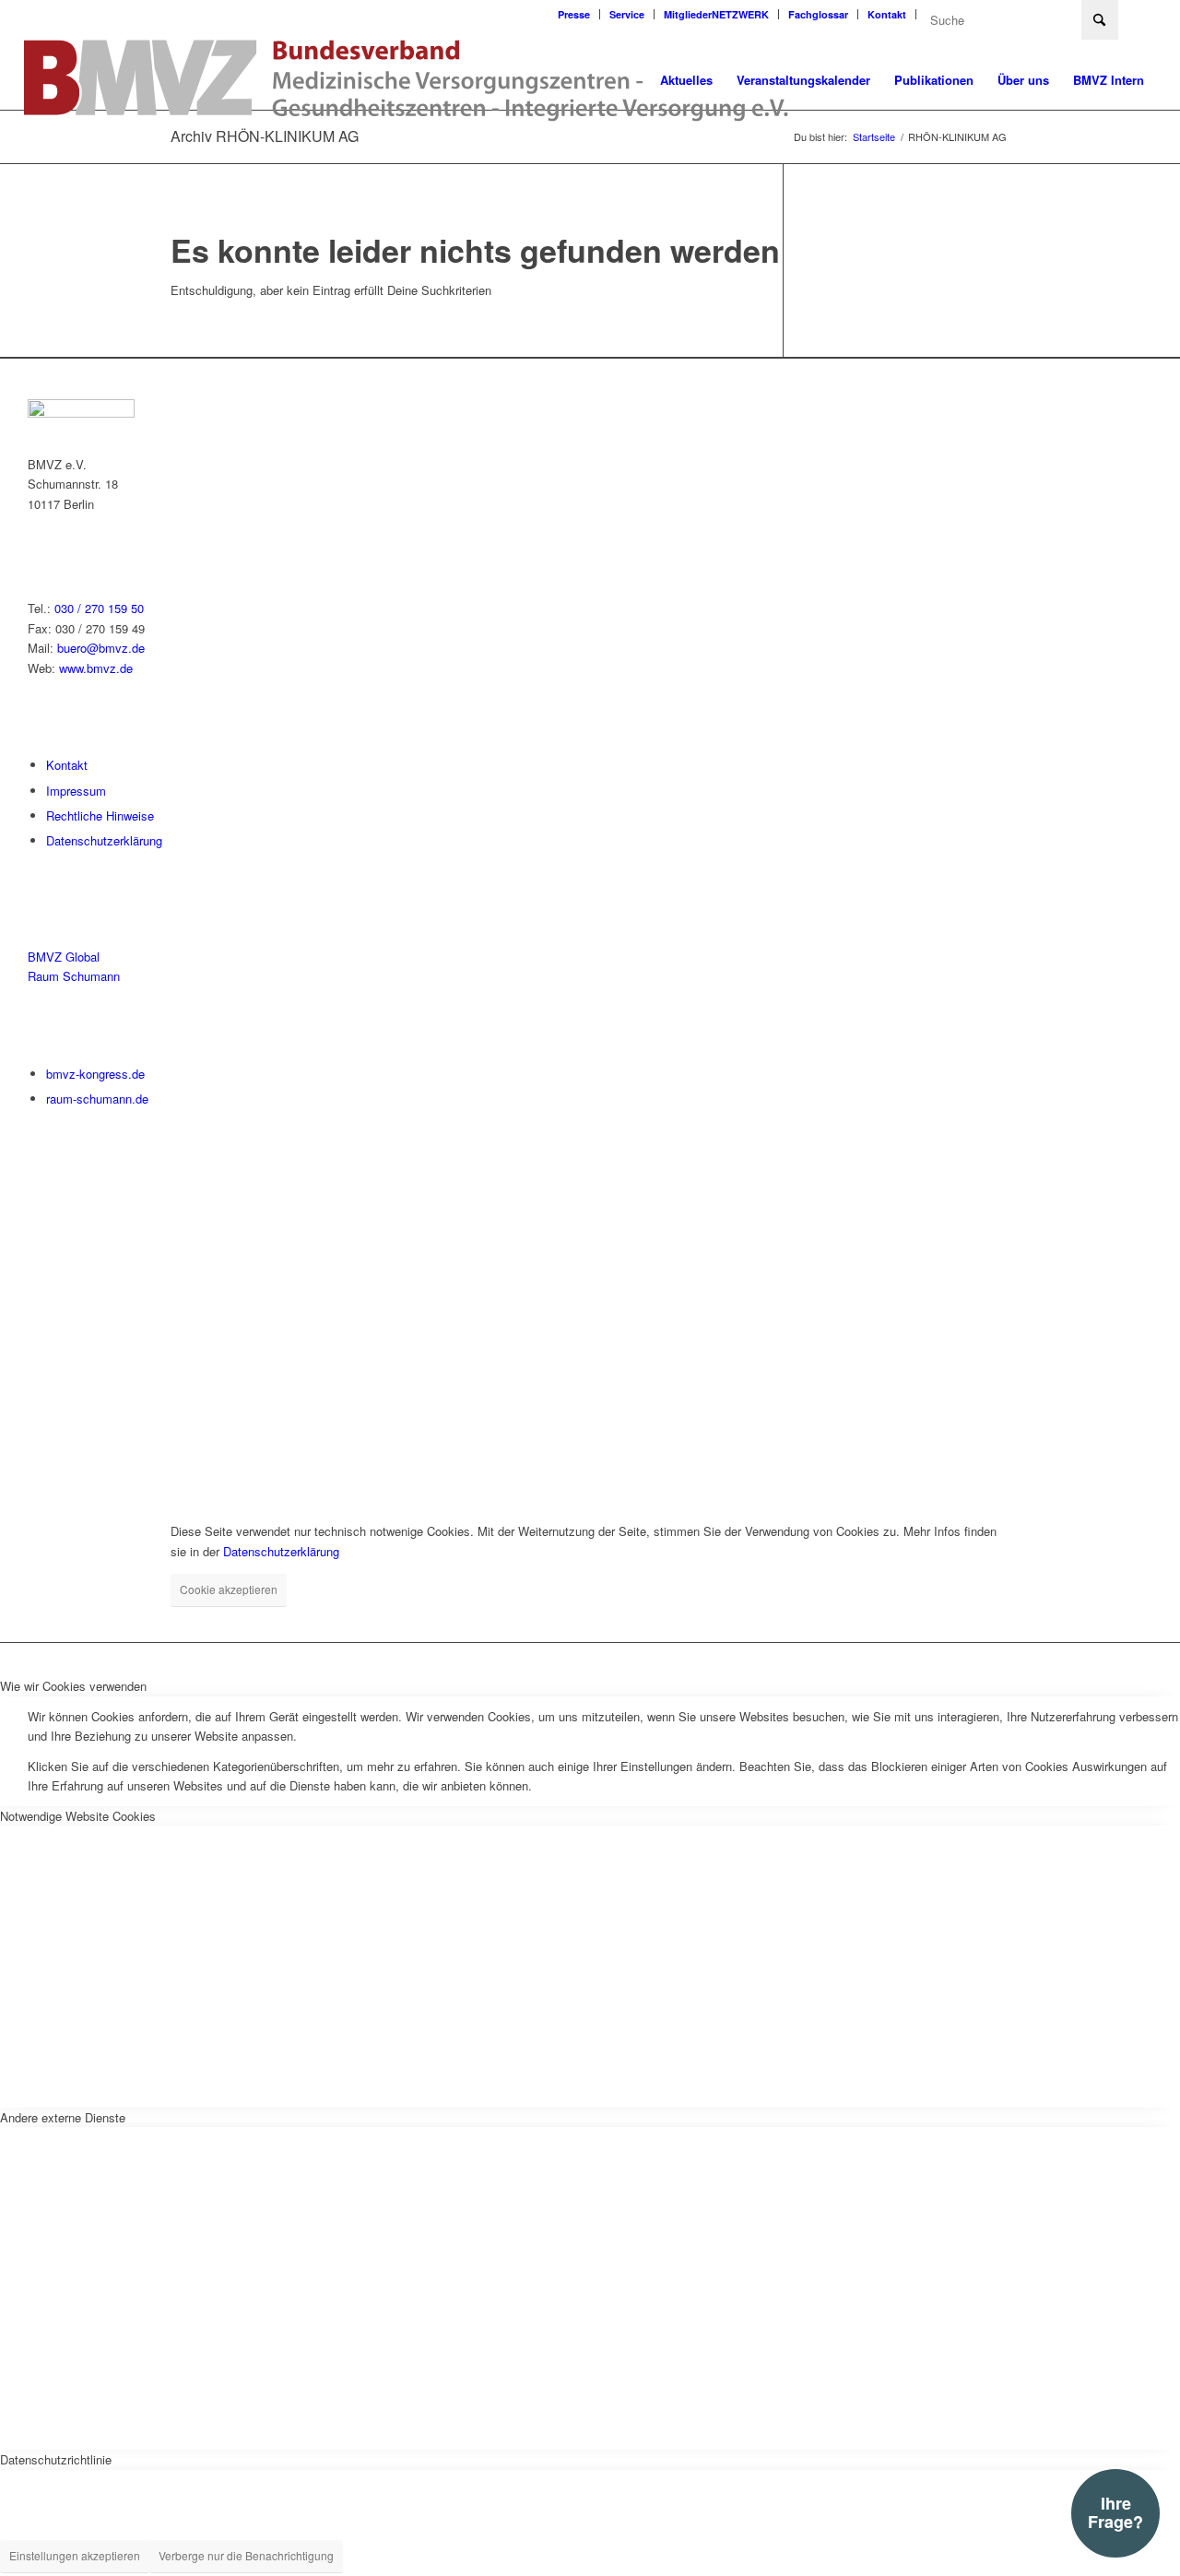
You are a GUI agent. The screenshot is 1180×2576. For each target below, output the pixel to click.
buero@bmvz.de (101, 648)
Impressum (76, 791)
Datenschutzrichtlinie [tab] (56, 2459)
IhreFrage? (1115, 2512)
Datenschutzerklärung (104, 840)
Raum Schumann (74, 976)
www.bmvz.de (96, 668)
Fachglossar (818, 14)
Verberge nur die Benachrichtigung (246, 2555)
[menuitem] (574, 14)
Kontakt (887, 14)
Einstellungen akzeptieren (75, 2555)
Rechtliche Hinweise (100, 815)
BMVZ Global (64, 957)
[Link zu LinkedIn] (1142, 14)
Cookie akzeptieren (229, 1589)
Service (627, 14)
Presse (574, 14)
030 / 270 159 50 (99, 608)
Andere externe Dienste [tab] (63, 2117)
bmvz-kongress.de (95, 1074)
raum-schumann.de (97, 1099)
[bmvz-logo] (407, 80)
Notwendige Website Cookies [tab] (78, 1816)
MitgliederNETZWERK (716, 14)
